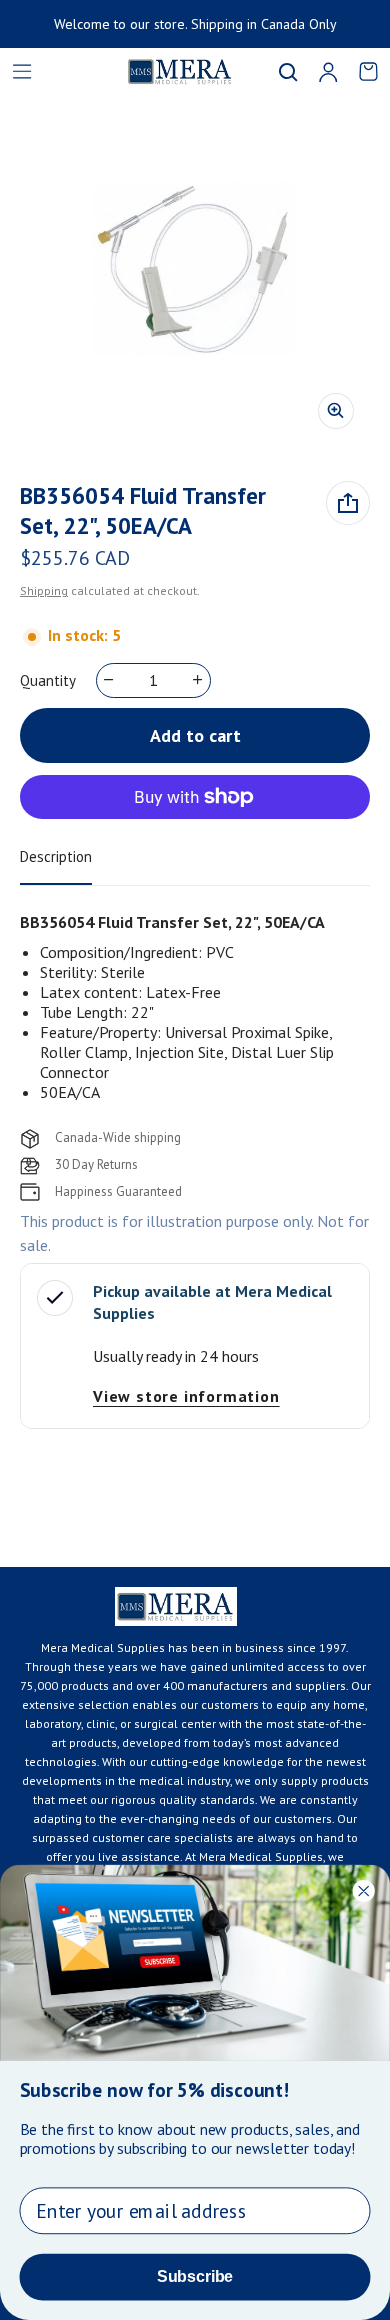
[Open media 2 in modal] (195, 270)
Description (56, 856)
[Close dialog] (363, 1890)
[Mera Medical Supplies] (155, 71)
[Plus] (198, 680)
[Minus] (109, 680)
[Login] (328, 72)
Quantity (48, 680)
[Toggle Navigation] (22, 72)
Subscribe (195, 2276)
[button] (288, 72)
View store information (186, 1396)
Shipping (44, 590)
